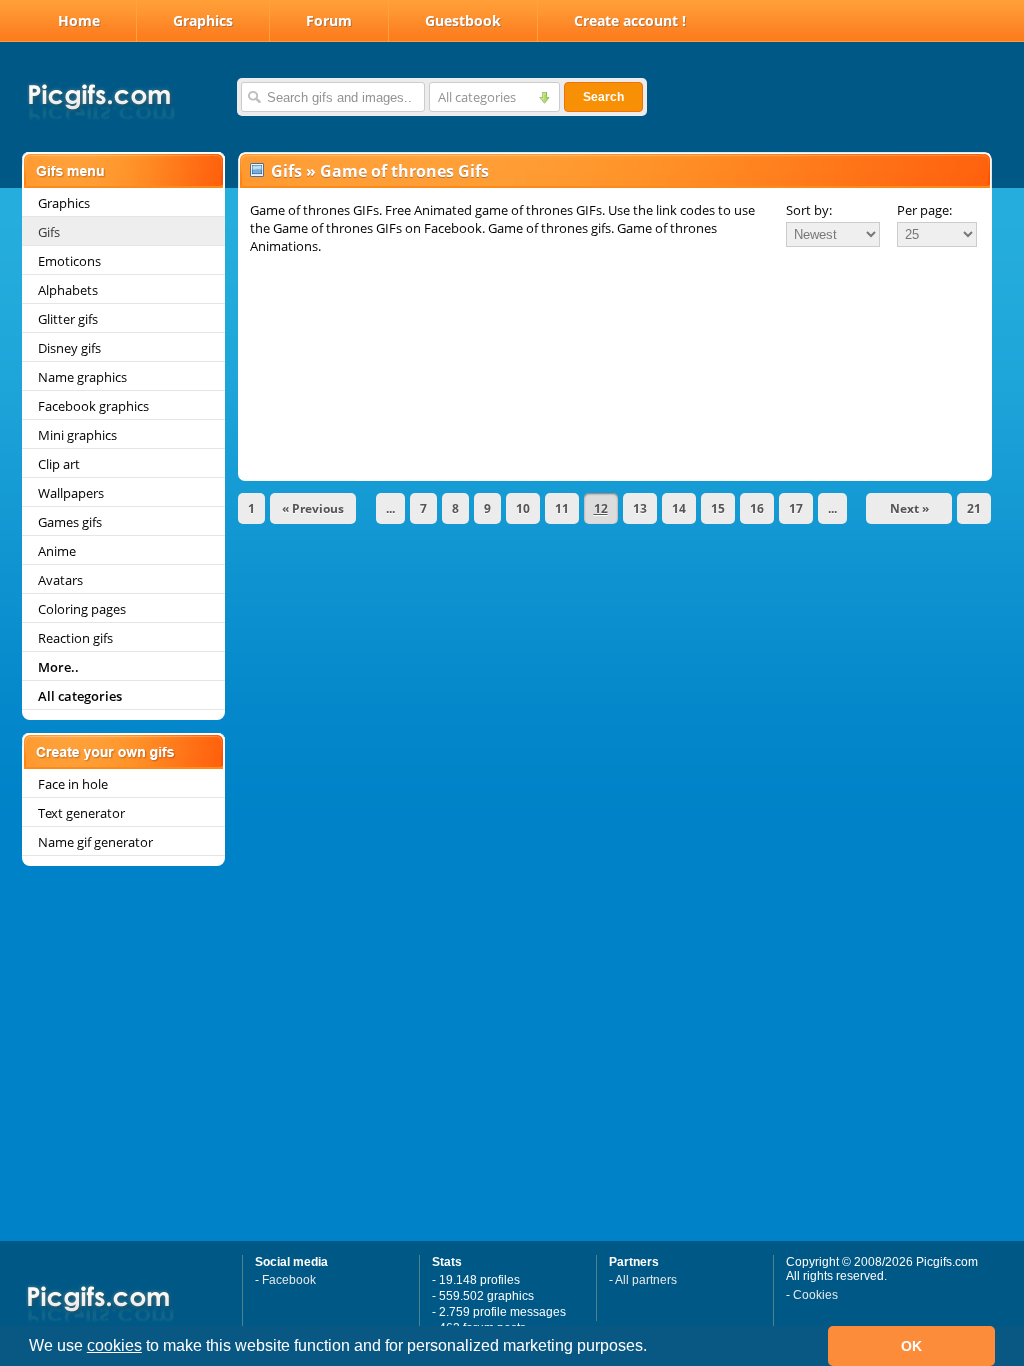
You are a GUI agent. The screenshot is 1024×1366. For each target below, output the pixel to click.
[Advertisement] (615, 312)
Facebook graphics (93, 406)
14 (679, 508)
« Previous (313, 508)
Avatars (60, 580)
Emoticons (69, 261)
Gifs (49, 232)
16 (757, 508)
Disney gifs (69, 348)
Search (603, 97)
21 (974, 508)
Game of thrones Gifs (404, 171)
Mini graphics (77, 435)
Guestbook (463, 20)
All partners (646, 1280)
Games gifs (70, 522)
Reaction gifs (75, 638)
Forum (329, 20)
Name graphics (82, 377)
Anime (57, 551)
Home (79, 20)
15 (718, 508)
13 (640, 508)
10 (523, 508)
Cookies (815, 1295)
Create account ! (630, 20)
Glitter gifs (68, 319)
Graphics (203, 20)
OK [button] (911, 1346)
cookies (114, 1345)
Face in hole (73, 784)
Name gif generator (95, 842)
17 (796, 508)
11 (562, 508)
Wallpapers (71, 493)
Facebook (289, 1280)
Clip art (59, 464)
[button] (654, 1348)
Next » (909, 508)
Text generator (81, 813)
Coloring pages (82, 609)
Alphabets (68, 290)
